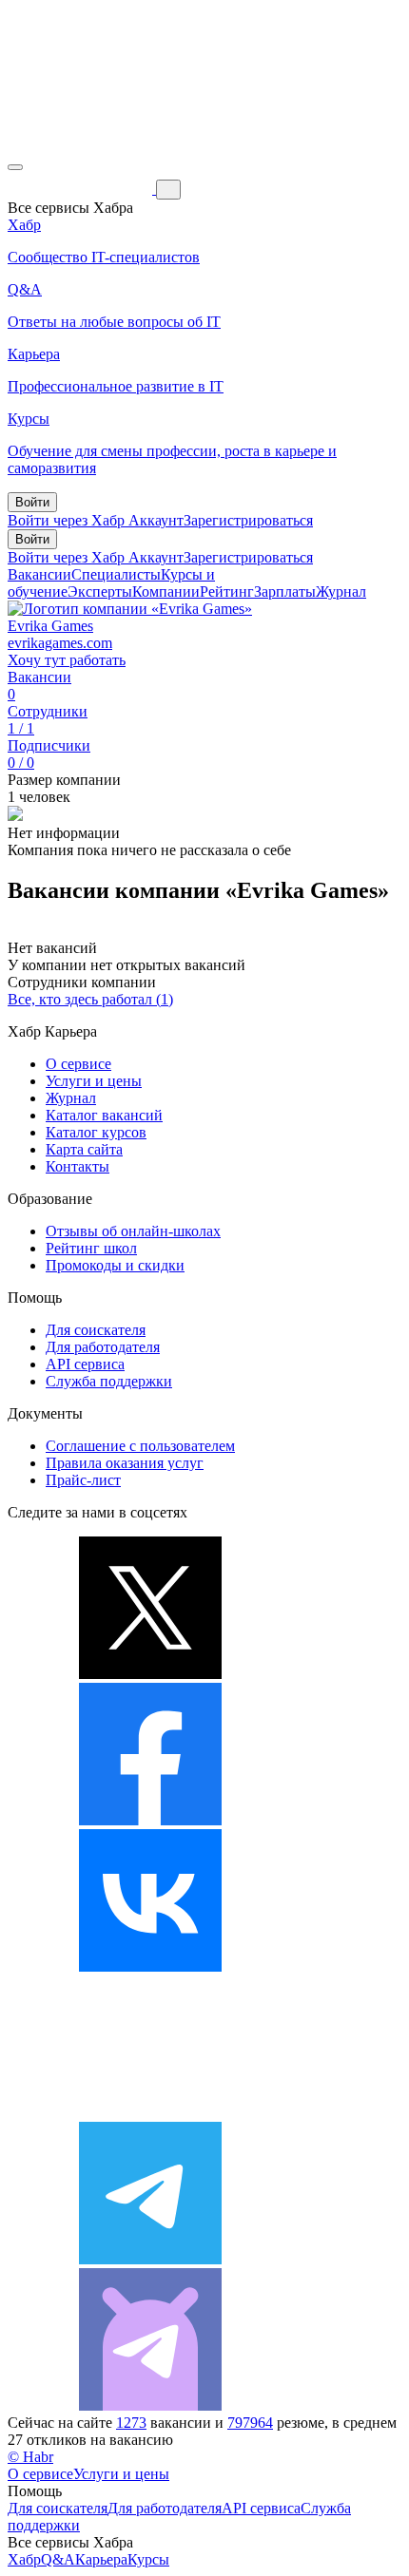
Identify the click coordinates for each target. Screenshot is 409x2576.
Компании (166, 592)
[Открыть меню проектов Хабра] (15, 167)
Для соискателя (96, 1330)
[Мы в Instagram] (150, 2113)
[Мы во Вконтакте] (150, 1966)
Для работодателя (103, 1347)
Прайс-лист (83, 1480)
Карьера (101, 2559)
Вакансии (39, 574)
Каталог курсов (96, 1132)
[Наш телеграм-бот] (150, 2405)
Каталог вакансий (104, 1115)
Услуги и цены (94, 1081)
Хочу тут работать (67, 660)
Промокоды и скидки (115, 1265)
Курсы (148, 2559)
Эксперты (100, 592)
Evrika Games (50, 626)
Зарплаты (285, 592)
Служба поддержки (109, 1381)
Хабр (24, 2559)
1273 (131, 2423)
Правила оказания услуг (125, 1463)
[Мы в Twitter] (150, 1674)
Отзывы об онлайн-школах (133, 1231)
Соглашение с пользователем (140, 1446)
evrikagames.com (60, 643)
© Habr (30, 2457)
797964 (250, 2423)
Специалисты (116, 574)
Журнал (341, 592)
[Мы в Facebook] (150, 1820)
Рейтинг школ (91, 1248)
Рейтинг (227, 592)
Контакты (78, 1166)
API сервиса (85, 1364)
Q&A (58, 2559)
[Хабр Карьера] (82, 189)
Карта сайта (84, 1149)
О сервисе (78, 1064)
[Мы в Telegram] (150, 2259)
